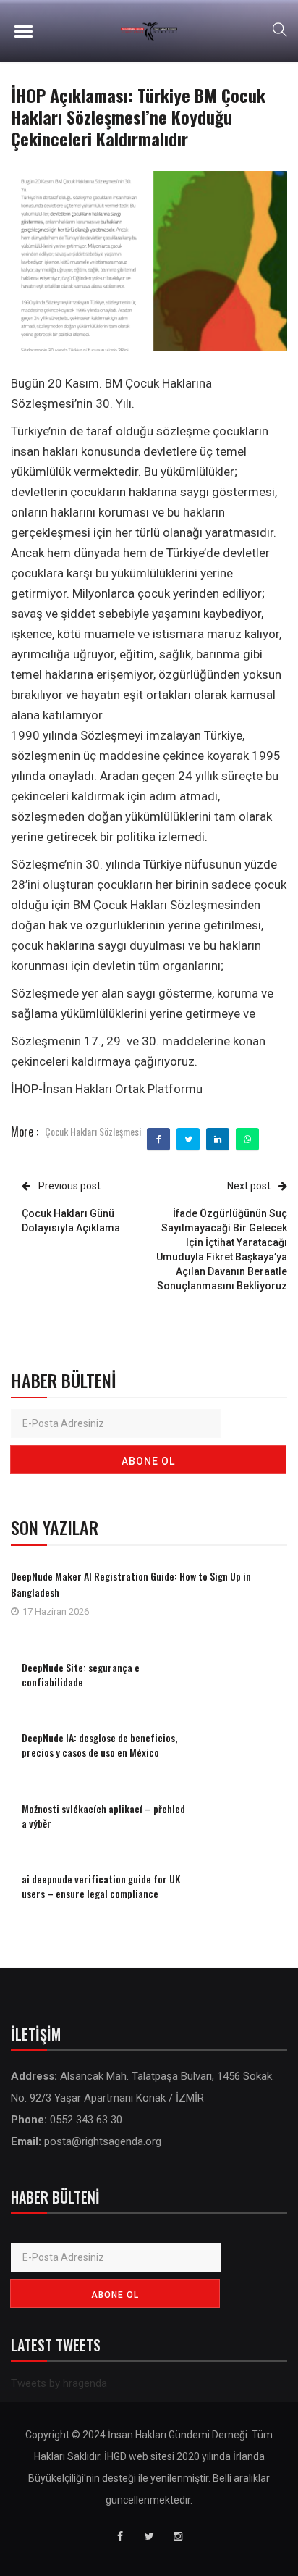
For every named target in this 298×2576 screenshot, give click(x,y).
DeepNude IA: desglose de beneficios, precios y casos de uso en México (99, 1745)
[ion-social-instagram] (178, 2536)
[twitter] (188, 1139)
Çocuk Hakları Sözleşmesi (93, 1131)
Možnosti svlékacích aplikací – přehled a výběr (103, 1816)
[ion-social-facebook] (120, 2536)
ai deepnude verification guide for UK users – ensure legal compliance (101, 1886)
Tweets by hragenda (59, 2383)
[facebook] (159, 1139)
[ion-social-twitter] (149, 2536)
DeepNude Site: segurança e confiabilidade (81, 1674)
